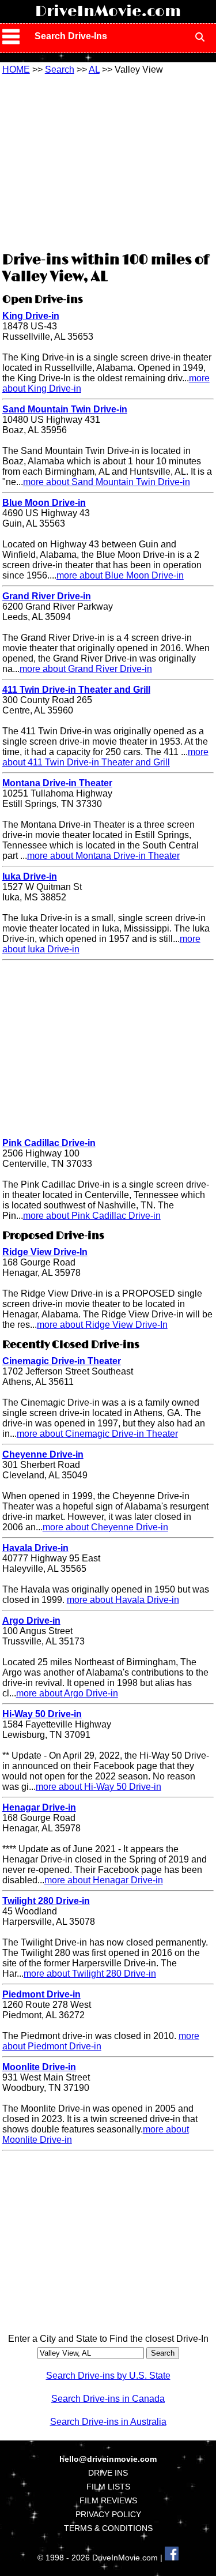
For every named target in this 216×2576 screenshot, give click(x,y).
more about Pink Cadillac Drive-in (92, 1216)
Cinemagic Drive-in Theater (62, 1361)
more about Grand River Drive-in (86, 669)
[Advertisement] (108, 162)
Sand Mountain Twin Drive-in (65, 409)
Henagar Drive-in (39, 1807)
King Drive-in (31, 316)
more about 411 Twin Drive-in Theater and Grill (105, 757)
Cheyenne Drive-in (43, 1454)
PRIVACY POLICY (108, 2514)
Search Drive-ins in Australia (108, 2422)
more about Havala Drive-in (123, 1600)
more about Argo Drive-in (67, 1693)
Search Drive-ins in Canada (108, 2399)
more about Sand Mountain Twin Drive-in (107, 482)
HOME (16, 70)
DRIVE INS (108, 2473)
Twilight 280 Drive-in (46, 1901)
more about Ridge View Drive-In (102, 1325)
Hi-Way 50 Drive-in (42, 1714)
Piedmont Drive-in (41, 1994)
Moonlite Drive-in (39, 2067)
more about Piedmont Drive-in (101, 2041)
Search (60, 70)
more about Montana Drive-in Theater (103, 856)
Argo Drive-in (31, 1621)
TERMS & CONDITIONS (108, 2528)
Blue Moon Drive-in (44, 503)
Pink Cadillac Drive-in (49, 1143)
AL (94, 70)
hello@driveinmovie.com (108, 2459)
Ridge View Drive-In (45, 1252)
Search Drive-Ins (71, 36)
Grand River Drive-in (47, 596)
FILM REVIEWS (108, 2500)
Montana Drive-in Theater (57, 783)
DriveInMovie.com (108, 12)
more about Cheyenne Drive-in (105, 1527)
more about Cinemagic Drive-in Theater (97, 1434)
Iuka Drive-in (30, 876)
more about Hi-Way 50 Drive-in (98, 1787)
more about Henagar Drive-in (104, 1880)
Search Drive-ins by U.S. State (108, 2376)
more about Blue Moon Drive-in (120, 575)
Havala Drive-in (35, 1548)
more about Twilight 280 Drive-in (90, 1974)
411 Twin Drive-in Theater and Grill (76, 690)
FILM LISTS (108, 2487)
